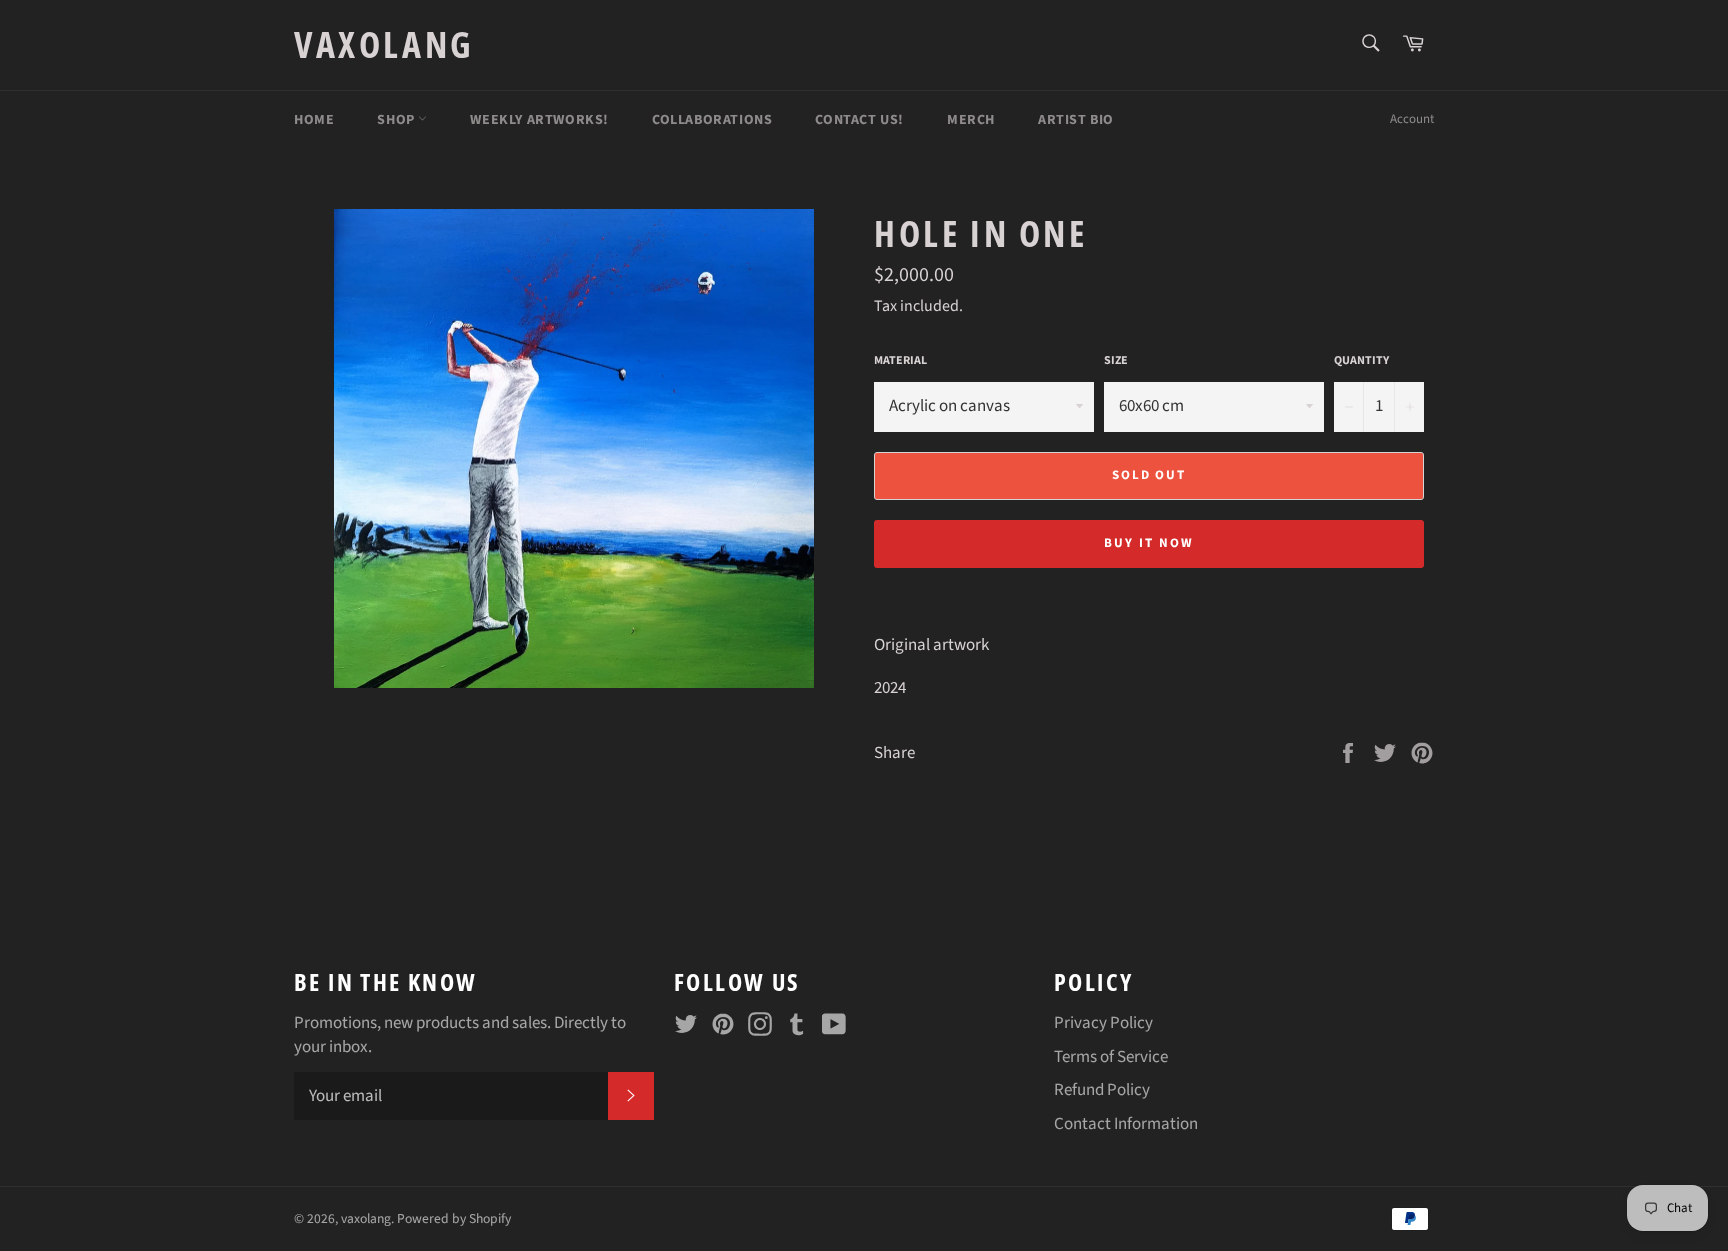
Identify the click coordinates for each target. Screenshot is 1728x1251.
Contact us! (859, 120)
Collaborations (712, 120)
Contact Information (1126, 1124)
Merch (971, 120)
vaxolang (384, 44)
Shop (397, 120)
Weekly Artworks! (539, 120)
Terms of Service (1111, 1057)
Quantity (1361, 361)
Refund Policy (1102, 1090)
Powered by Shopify (454, 1218)
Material (900, 361)
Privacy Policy (1103, 1023)
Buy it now (1149, 543)
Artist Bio (1076, 120)
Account (1412, 119)
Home (314, 120)
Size (1116, 361)
